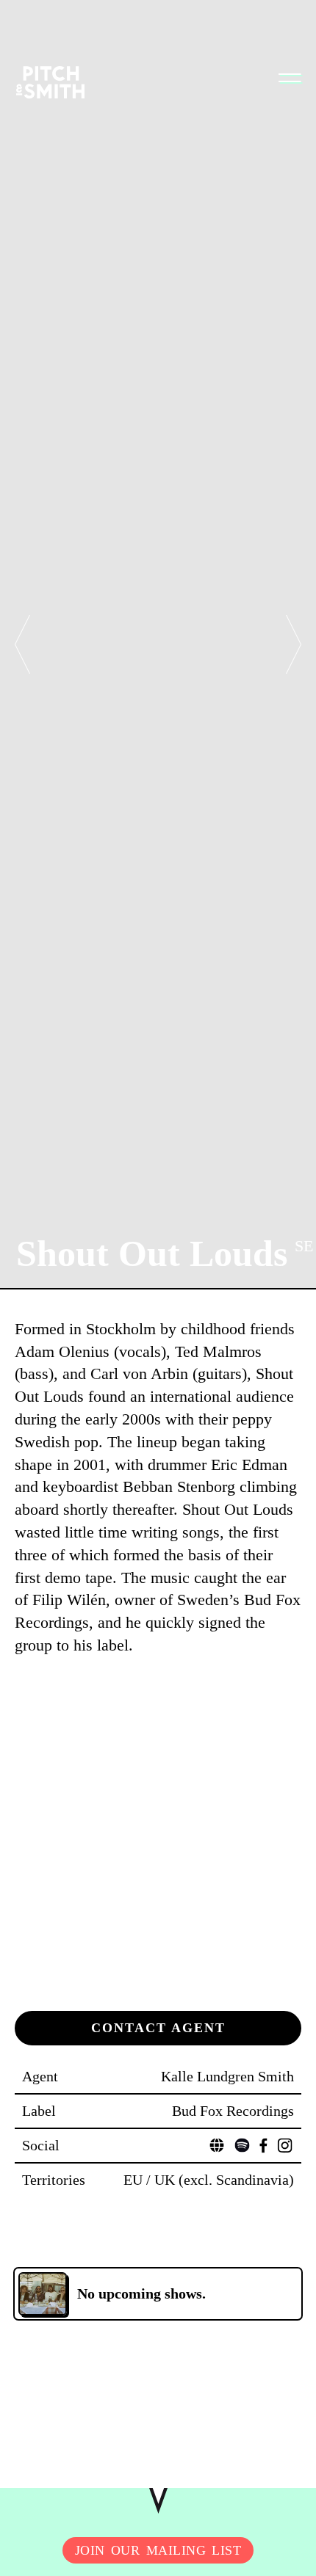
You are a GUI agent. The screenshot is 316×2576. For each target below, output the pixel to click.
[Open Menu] (290, 78)
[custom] (217, 2145)
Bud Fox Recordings (233, 2111)
